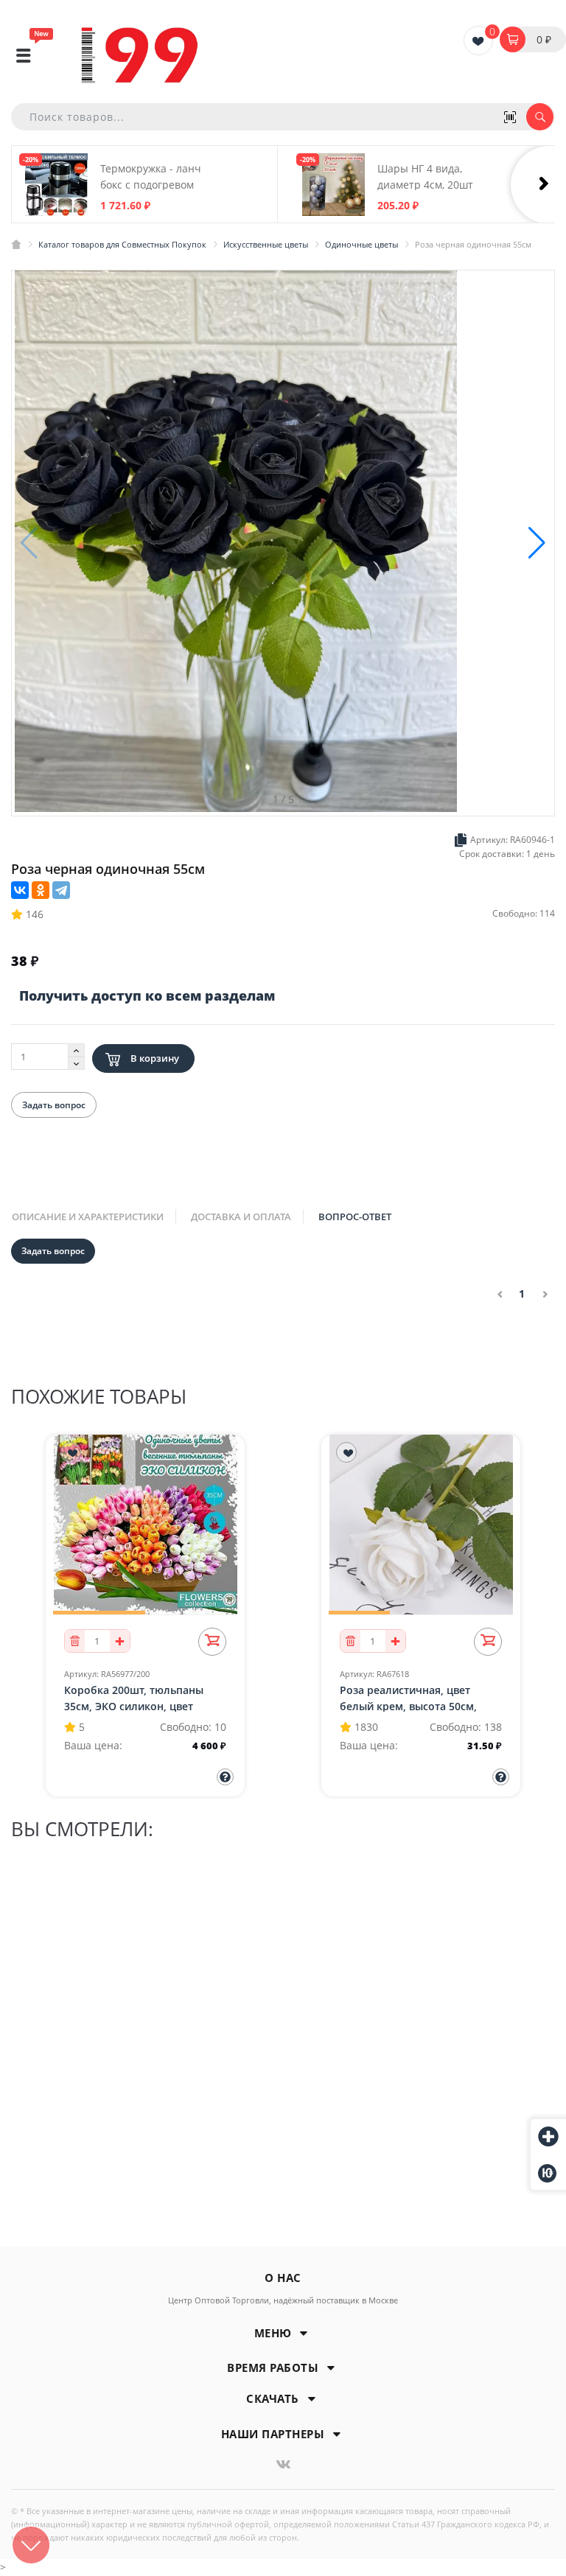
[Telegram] (61, 890)
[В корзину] (212, 1642)
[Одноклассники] (41, 890)
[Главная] (16, 244)
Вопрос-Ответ (355, 1217)
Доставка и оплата (241, 1217)
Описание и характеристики (88, 1217)
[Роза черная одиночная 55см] (236, 542)
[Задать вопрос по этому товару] (225, 1777)
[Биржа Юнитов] (548, 2173)
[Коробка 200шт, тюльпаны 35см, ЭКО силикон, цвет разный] (145, 1523)
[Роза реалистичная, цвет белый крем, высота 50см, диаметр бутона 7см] (421, 1523)
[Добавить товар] (548, 2138)
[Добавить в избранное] (71, 1452)
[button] (537, 543)
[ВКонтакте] (20, 890)
